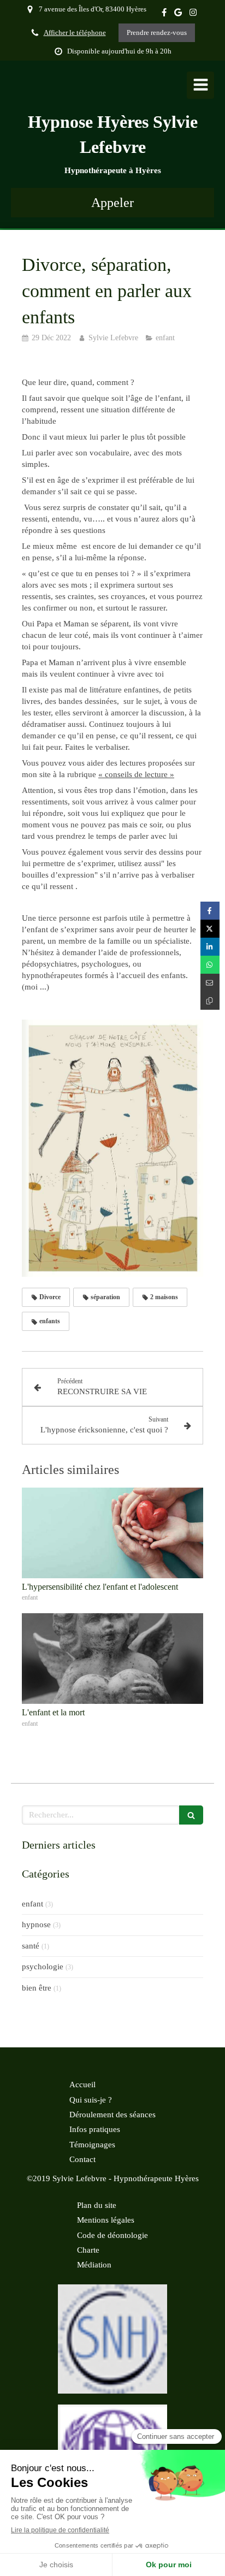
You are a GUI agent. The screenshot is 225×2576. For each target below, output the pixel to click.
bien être (37, 1988)
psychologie (43, 1967)
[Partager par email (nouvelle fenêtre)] (210, 983)
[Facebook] (164, 14)
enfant (32, 1904)
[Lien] (112, 2339)
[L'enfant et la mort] (112, 1659)
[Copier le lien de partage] (210, 1001)
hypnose (36, 1924)
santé (31, 1946)
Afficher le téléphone (75, 33)
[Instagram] (193, 14)
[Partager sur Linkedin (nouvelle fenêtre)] (210, 947)
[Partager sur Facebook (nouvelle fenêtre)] (210, 911)
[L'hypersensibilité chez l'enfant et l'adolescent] (112, 1533)
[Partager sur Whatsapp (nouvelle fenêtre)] (210, 965)
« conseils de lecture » (136, 774)
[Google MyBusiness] (178, 14)
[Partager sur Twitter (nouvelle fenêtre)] (210, 929)
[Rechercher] (191, 1815)
